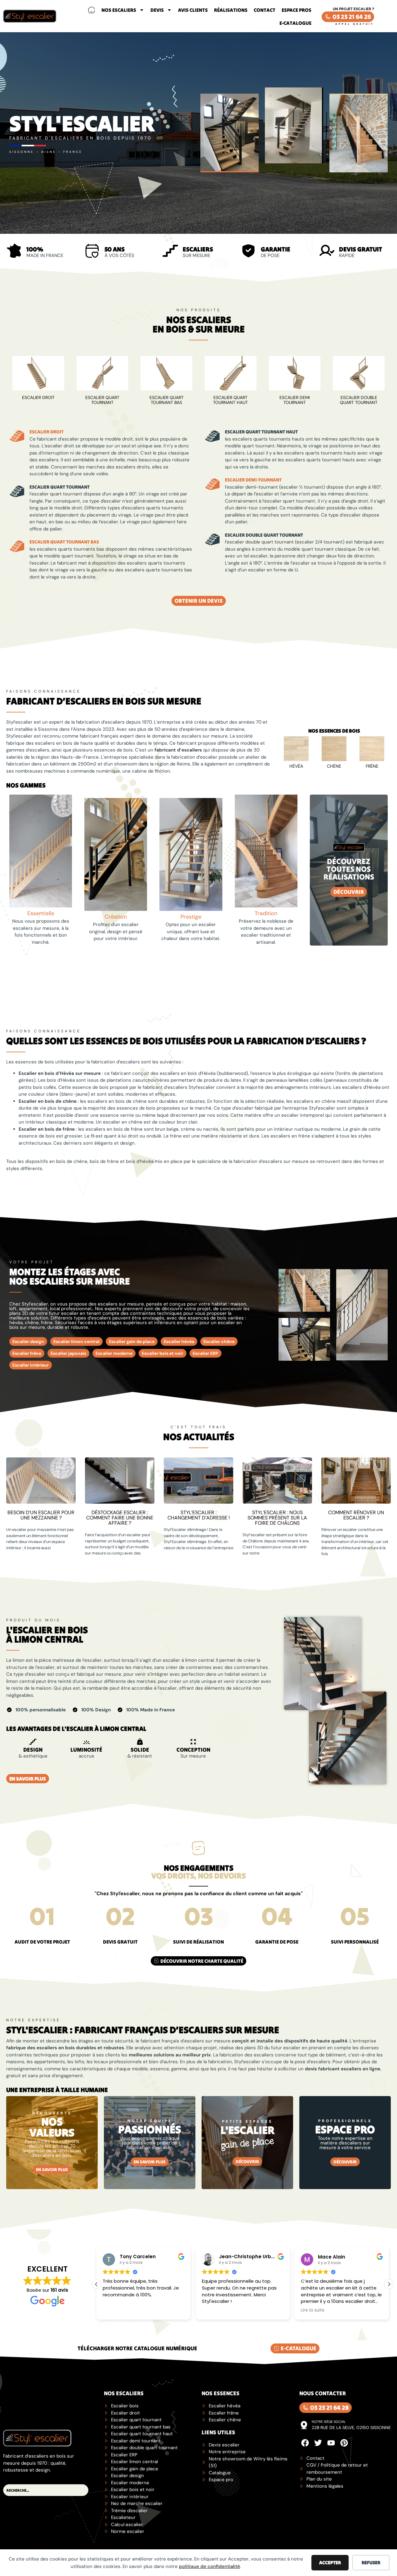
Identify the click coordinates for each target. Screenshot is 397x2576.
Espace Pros (297, 10)
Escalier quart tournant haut (230, 400)
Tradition (266, 913)
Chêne (334, 766)
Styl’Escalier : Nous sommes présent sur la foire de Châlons (277, 1518)
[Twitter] (318, 2443)
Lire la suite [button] (214, 2310)
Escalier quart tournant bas (167, 400)
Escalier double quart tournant (359, 400)
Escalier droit (38, 397)
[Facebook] (305, 2443)
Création (116, 917)
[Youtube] (331, 2443)
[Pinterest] (344, 2443)
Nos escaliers (119, 10)
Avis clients (193, 10)
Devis (157, 10)
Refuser (371, 2563)
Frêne (372, 766)
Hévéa (296, 766)
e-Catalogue (295, 23)
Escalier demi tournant (295, 400)
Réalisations (231, 10)
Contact (265, 10)
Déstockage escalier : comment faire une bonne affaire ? (120, 1518)
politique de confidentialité (210, 2566)
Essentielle (41, 913)
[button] (389, 2284)
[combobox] (46, 2490)
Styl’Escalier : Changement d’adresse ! (199, 1515)
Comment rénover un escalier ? (356, 1515)
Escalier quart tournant (102, 400)
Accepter (330, 2563)
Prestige (191, 917)
